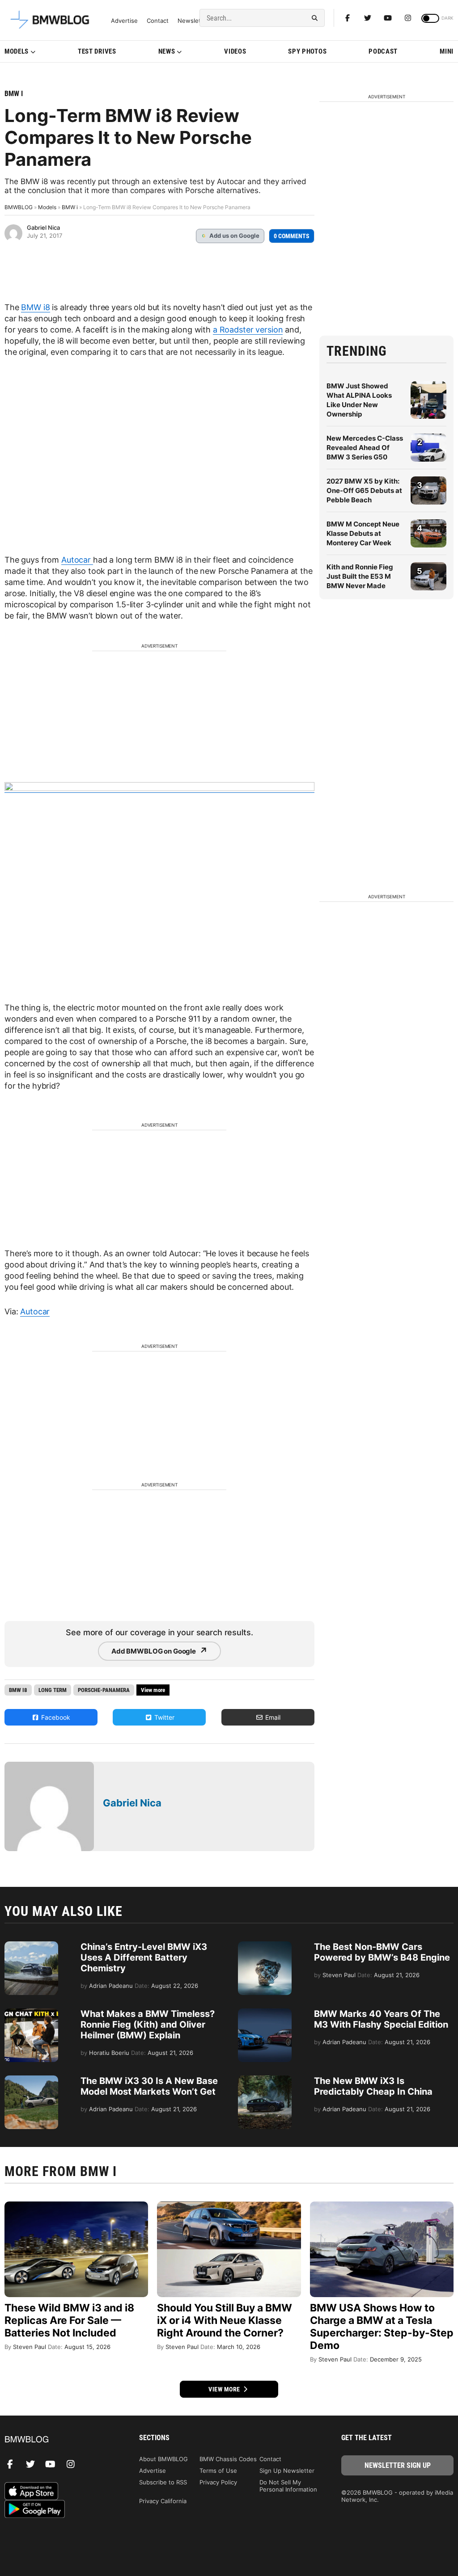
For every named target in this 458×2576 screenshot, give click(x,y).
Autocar (77, 560)
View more (225, 2389)
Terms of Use (218, 2471)
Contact (158, 21)
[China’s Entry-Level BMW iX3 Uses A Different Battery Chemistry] (31, 1946)
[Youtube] (388, 18)
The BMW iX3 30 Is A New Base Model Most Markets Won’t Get (149, 2086)
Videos (235, 51)
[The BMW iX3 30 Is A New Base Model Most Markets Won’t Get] (31, 2080)
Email (272, 1717)
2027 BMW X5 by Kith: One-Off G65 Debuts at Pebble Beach (364, 490)
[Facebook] (348, 18)
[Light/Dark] (430, 18)
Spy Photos (307, 51)
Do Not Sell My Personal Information (288, 2486)
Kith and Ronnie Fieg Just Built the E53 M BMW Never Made (360, 576)
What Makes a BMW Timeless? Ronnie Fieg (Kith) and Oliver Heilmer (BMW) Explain (148, 2025)
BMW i (14, 94)
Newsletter (193, 21)
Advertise (124, 21)
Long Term (53, 1690)
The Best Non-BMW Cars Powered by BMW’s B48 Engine (382, 1952)
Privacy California (163, 2501)
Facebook (55, 1717)
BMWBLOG (19, 207)
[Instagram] (408, 18)
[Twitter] (368, 18)
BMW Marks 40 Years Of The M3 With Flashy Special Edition (381, 2019)
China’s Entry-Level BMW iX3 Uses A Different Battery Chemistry (144, 1957)
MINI (447, 51)
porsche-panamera (104, 1690)
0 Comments (292, 236)
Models (17, 51)
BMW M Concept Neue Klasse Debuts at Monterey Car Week (363, 533)
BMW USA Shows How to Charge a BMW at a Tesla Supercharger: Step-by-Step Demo (382, 2327)
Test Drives (97, 51)
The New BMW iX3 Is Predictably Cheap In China (373, 2086)
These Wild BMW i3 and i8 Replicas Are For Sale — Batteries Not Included (69, 2320)
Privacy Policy (218, 2482)
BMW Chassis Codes (228, 2459)
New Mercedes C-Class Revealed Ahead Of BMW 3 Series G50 (365, 448)
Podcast (383, 51)
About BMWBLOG (163, 2459)
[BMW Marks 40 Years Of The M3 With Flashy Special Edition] (265, 2013)
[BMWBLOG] (61, 2440)
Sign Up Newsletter (287, 2471)
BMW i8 (35, 307)
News (167, 51)
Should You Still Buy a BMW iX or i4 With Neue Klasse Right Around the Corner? (225, 2320)
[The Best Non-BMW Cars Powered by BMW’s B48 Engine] (265, 1946)
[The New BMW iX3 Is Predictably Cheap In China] (265, 2080)
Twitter (163, 1717)
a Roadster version (248, 330)
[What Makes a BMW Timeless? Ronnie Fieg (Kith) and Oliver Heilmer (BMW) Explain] (31, 2013)
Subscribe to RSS (163, 2482)
